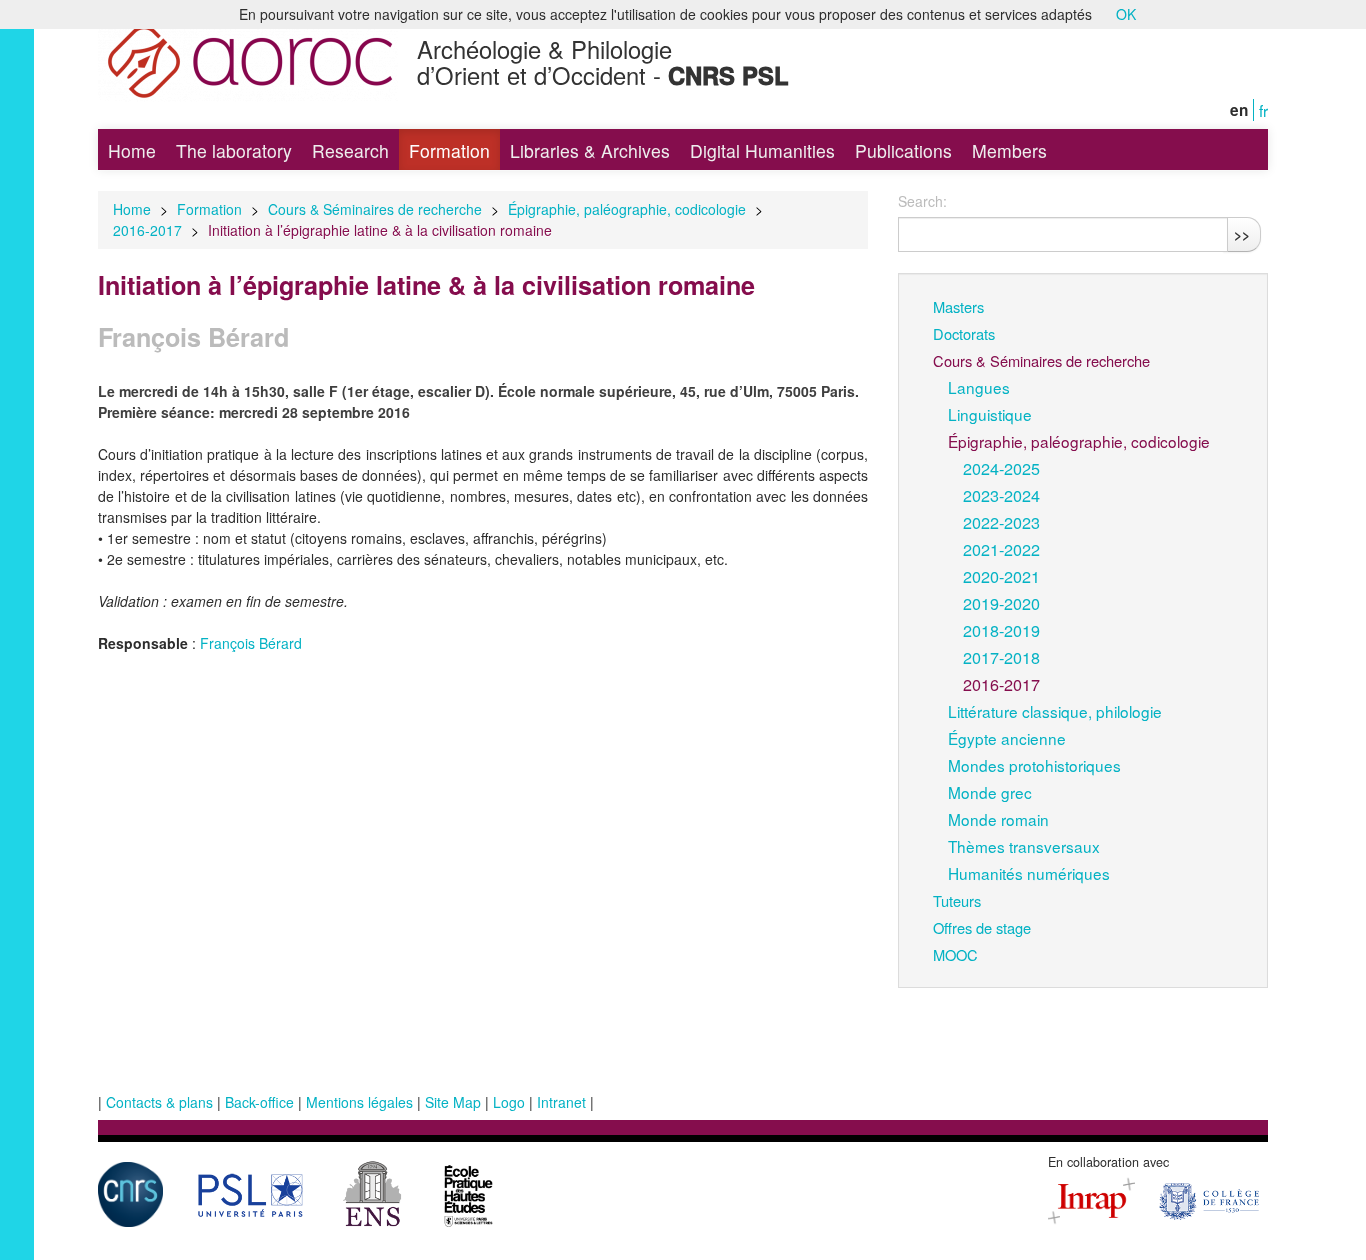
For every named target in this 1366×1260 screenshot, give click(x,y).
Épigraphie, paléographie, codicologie (627, 209)
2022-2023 (1001, 522)
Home (132, 150)
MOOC (955, 954)
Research (350, 150)
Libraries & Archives (590, 150)
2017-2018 (1001, 657)
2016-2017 (147, 230)
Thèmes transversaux (1024, 846)
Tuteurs (957, 900)
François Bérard (251, 643)
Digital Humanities (762, 150)
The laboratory (234, 150)
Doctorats (964, 333)
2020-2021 (1001, 576)
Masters (958, 306)
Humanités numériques (1029, 873)
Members (1009, 150)
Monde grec (990, 792)
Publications (903, 150)
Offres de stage (982, 927)
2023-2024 (1001, 495)
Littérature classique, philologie (1055, 711)
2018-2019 (1001, 630)
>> (1242, 234)
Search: (922, 201)
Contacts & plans (159, 1102)
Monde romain (998, 819)
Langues (979, 387)
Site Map (453, 1102)
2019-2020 (1001, 603)
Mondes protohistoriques (1034, 765)
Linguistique (990, 414)
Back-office (259, 1102)
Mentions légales (359, 1102)
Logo (509, 1102)
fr (1263, 110)
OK (1126, 14)
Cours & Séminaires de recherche (375, 209)
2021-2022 (1001, 549)
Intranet (561, 1102)
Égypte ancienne (1007, 738)
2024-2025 (1001, 468)
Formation (449, 150)
